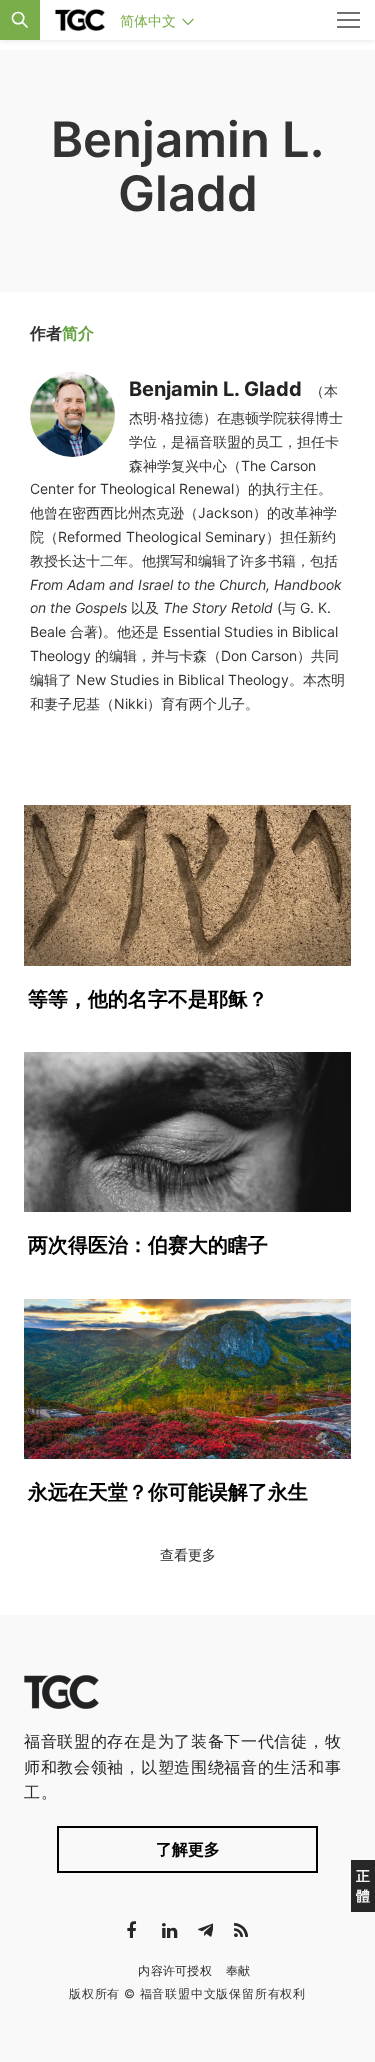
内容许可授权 (175, 1970)
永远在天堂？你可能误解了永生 (168, 1492)
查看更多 (188, 1554)
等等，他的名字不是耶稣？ (148, 999)
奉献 (238, 1970)
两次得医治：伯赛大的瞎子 (148, 1245)
